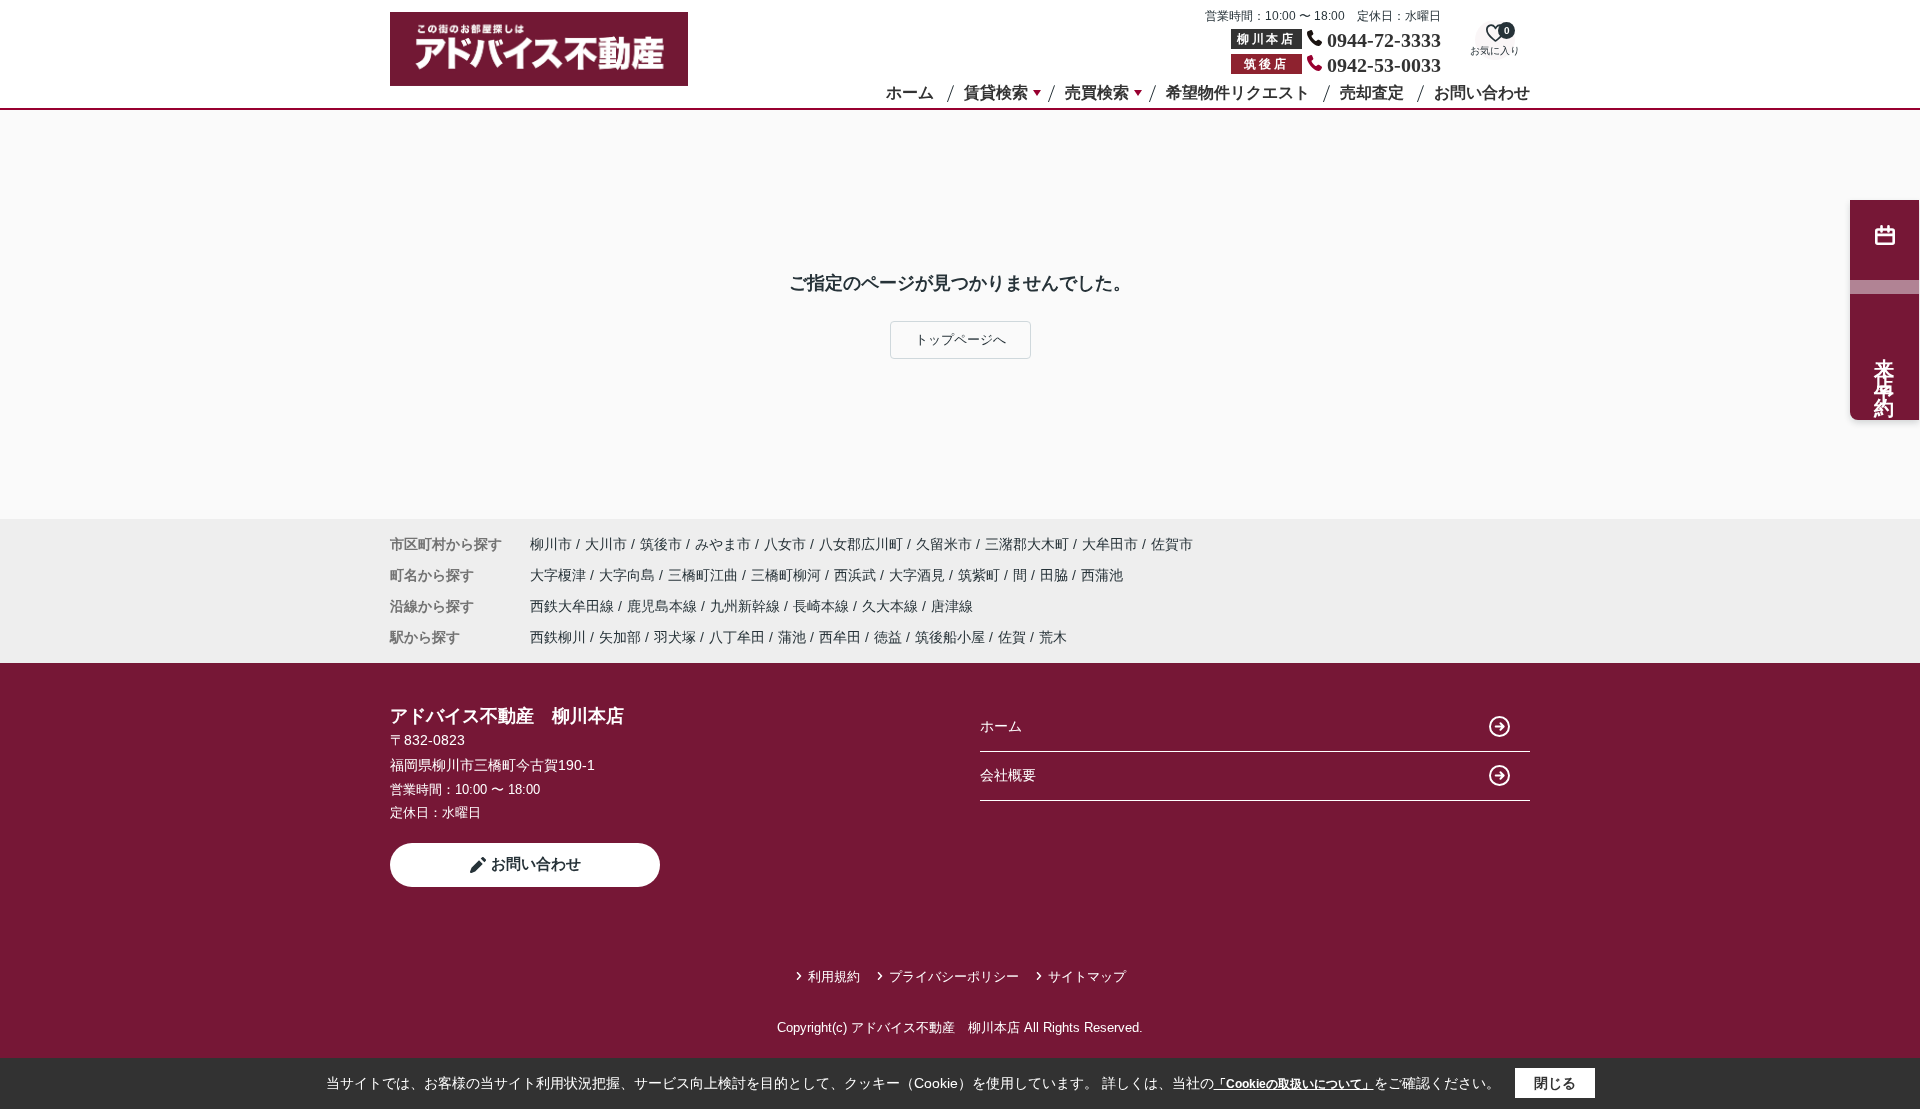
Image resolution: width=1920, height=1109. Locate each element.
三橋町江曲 (705, 575)
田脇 (1056, 575)
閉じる (1555, 1083)
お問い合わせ (1482, 92)
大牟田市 (1110, 544)
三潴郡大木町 (1027, 544)
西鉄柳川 (558, 637)
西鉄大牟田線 (574, 606)
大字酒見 (919, 575)
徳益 (888, 637)
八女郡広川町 (861, 544)
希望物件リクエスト (1238, 92)
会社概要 (1008, 775)
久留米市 (944, 544)
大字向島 (629, 575)
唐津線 (952, 606)
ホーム (910, 92)
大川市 (606, 544)
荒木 (1053, 637)
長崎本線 (823, 606)
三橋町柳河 (788, 575)
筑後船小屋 (950, 637)
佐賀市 (1172, 544)
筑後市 (661, 544)
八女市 (785, 544)
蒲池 (792, 637)
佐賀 (1012, 637)
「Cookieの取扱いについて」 (1294, 1084)
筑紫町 (981, 575)
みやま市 (723, 544)
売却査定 (1372, 92)
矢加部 (620, 637)
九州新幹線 (747, 606)
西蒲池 (1102, 575)
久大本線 (892, 606)
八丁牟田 (737, 637)
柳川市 (551, 544)
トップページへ (960, 339)
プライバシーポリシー (954, 976)
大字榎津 (560, 575)
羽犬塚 (675, 637)
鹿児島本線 (664, 606)
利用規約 (834, 976)
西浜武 (857, 575)
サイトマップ (1087, 976)
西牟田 (840, 637)
